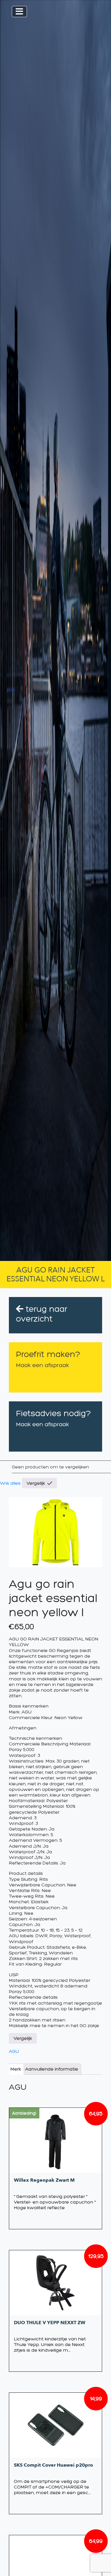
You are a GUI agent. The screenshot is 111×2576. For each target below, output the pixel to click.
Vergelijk (36, 1483)
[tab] (16, 2069)
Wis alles (10, 1483)
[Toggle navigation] (19, 12)
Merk (16, 2069)
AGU (14, 2051)
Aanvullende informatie (52, 2069)
